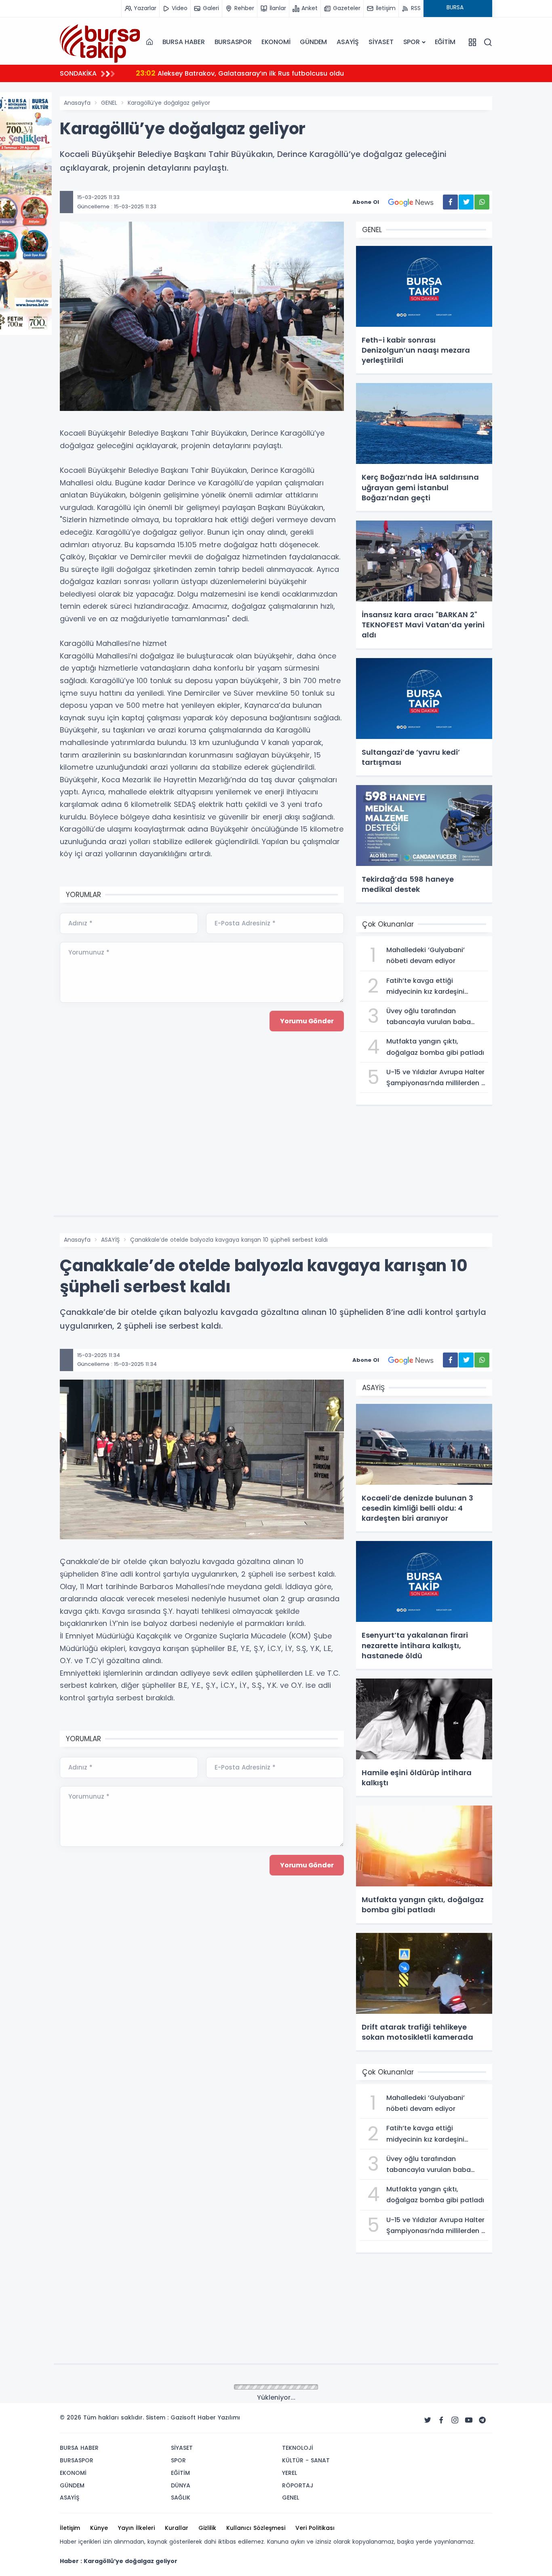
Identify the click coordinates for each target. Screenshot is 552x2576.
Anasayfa (77, 103)
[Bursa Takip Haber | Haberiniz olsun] (100, 42)
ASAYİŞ (348, 42)
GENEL (109, 103)
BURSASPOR (233, 42)
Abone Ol (366, 202)
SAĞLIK (110, 2388)
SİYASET (381, 42)
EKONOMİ (276, 42)
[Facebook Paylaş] (450, 202)
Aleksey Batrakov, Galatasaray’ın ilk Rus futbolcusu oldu (240, 73)
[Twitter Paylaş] (466, 202)
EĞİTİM (445, 42)
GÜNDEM (313, 42)
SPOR (412, 42)
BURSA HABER (184, 42)
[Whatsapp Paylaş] (482, 202)
